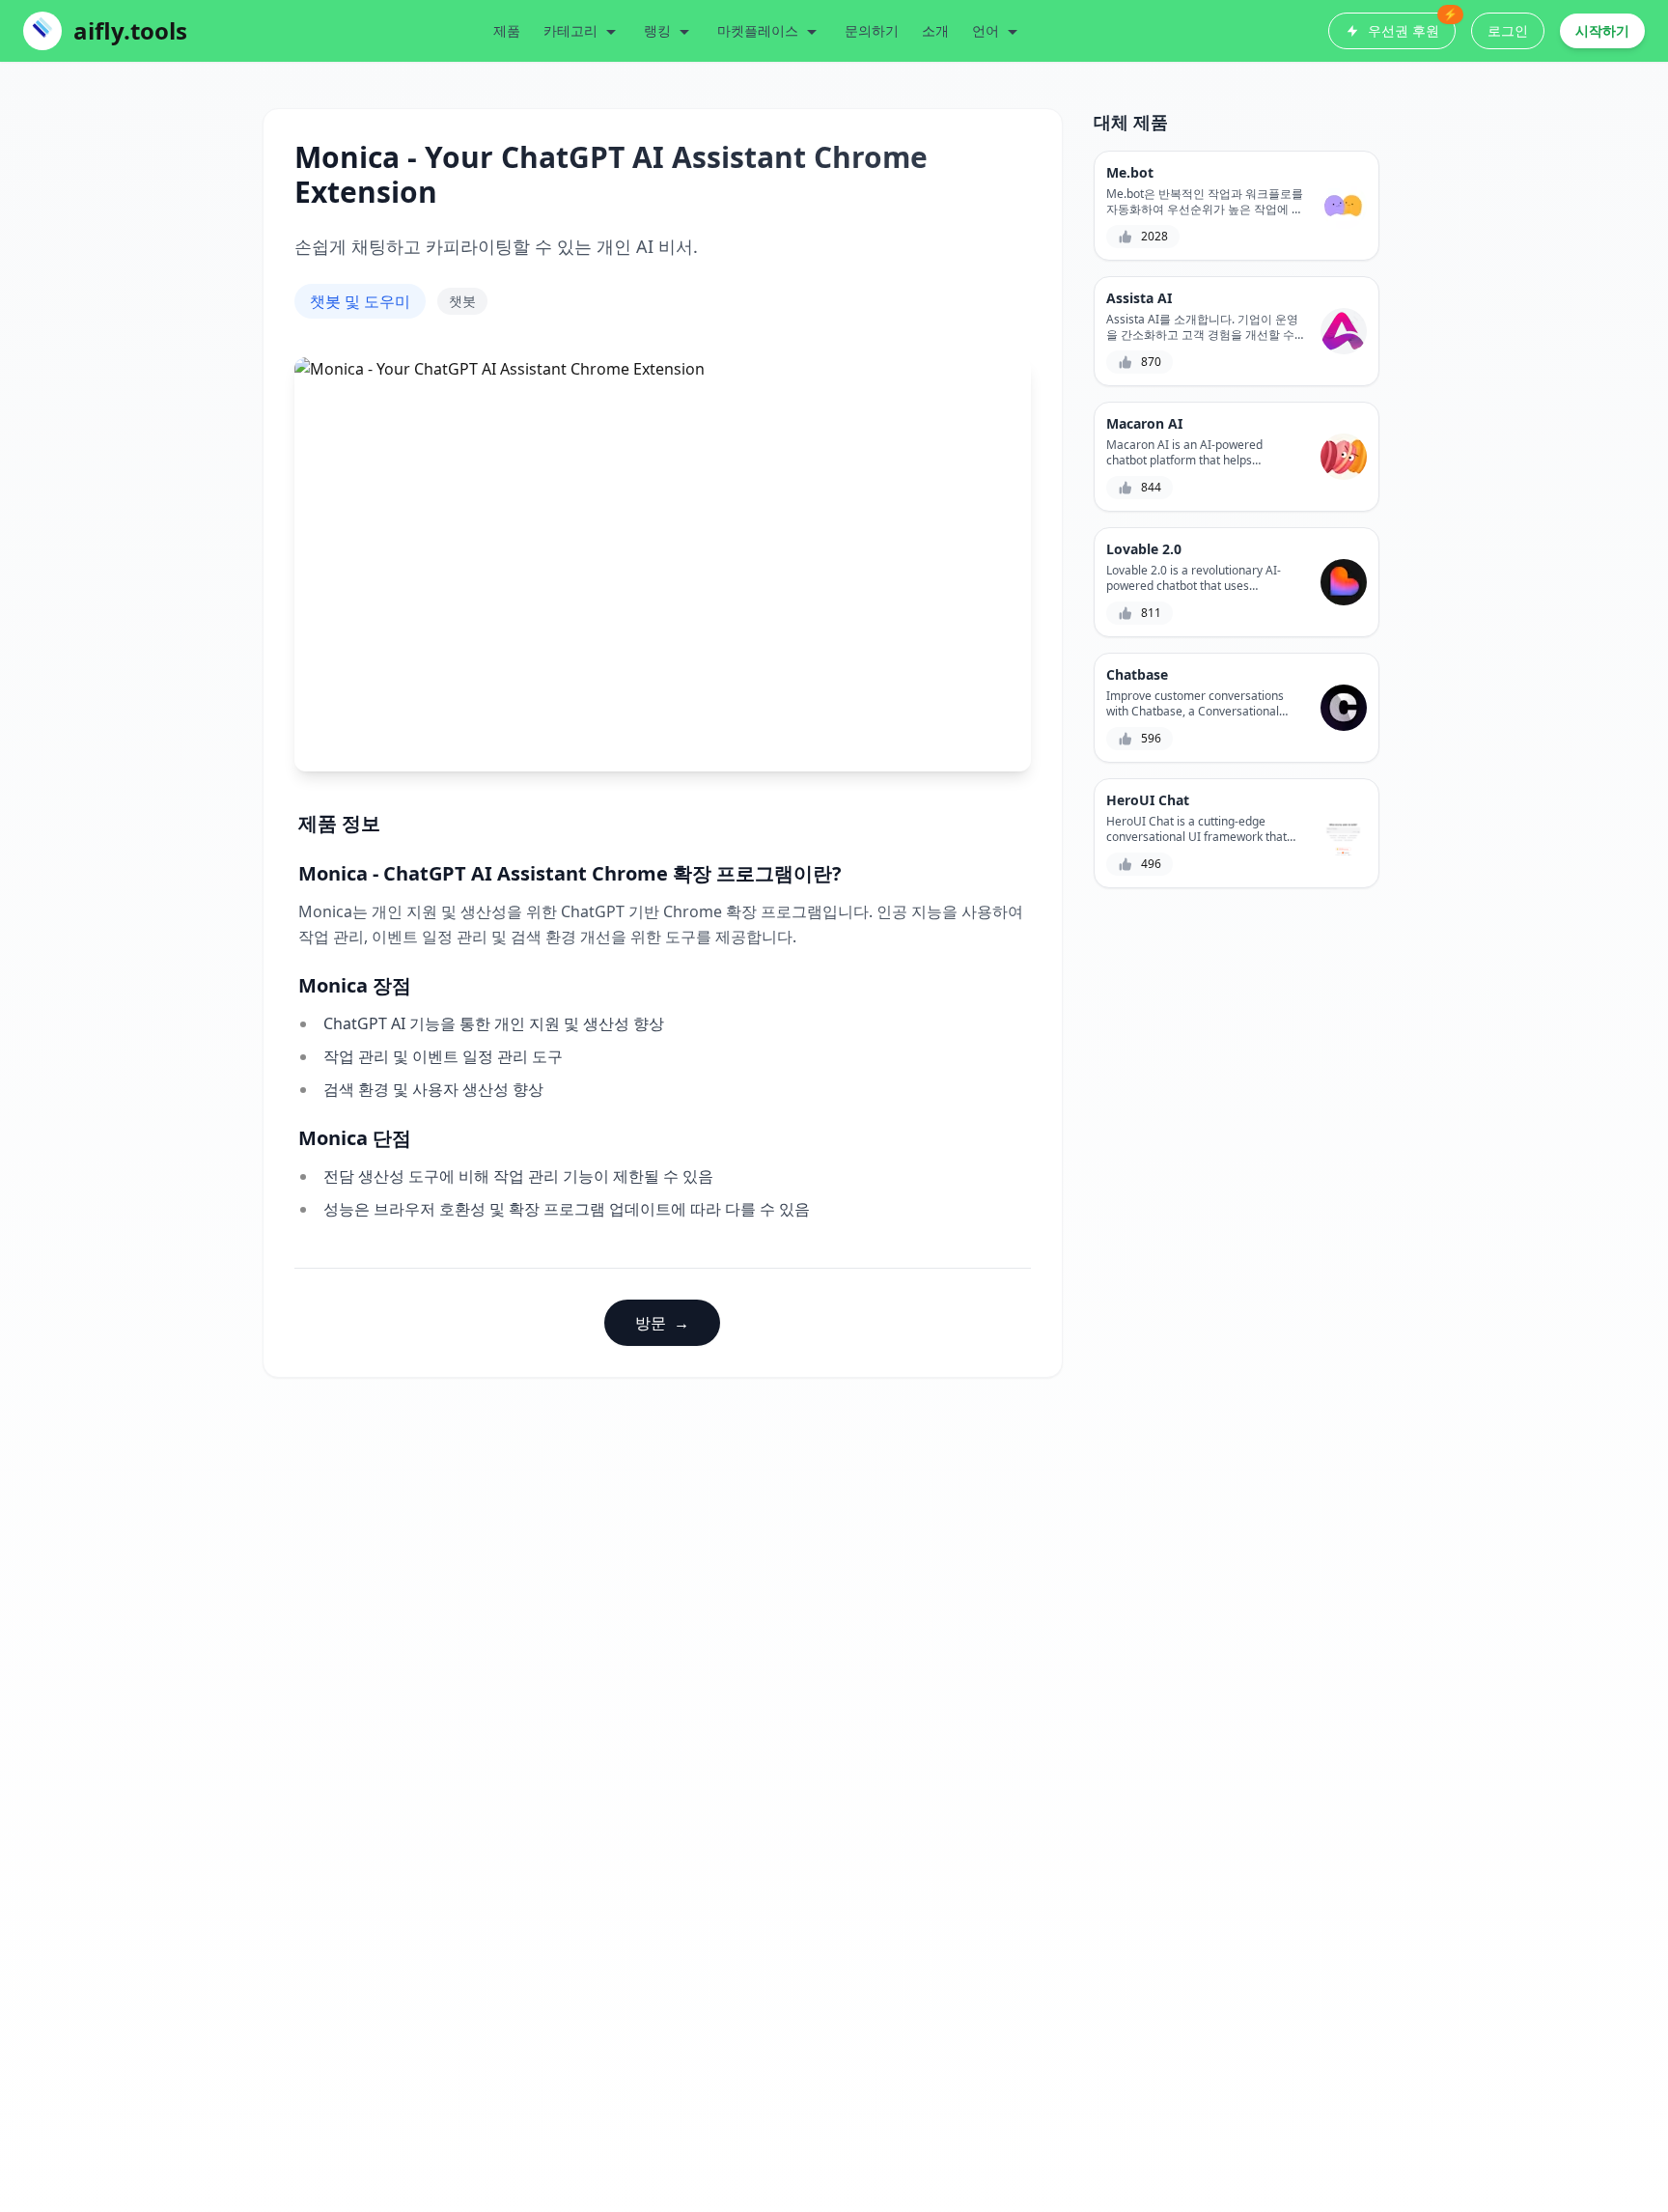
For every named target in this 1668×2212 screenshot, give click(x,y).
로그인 (1508, 30)
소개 (935, 30)
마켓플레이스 (758, 30)
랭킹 (657, 30)
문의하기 (872, 30)
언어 (986, 30)
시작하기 (1602, 30)
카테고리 (570, 30)
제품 (507, 30)
